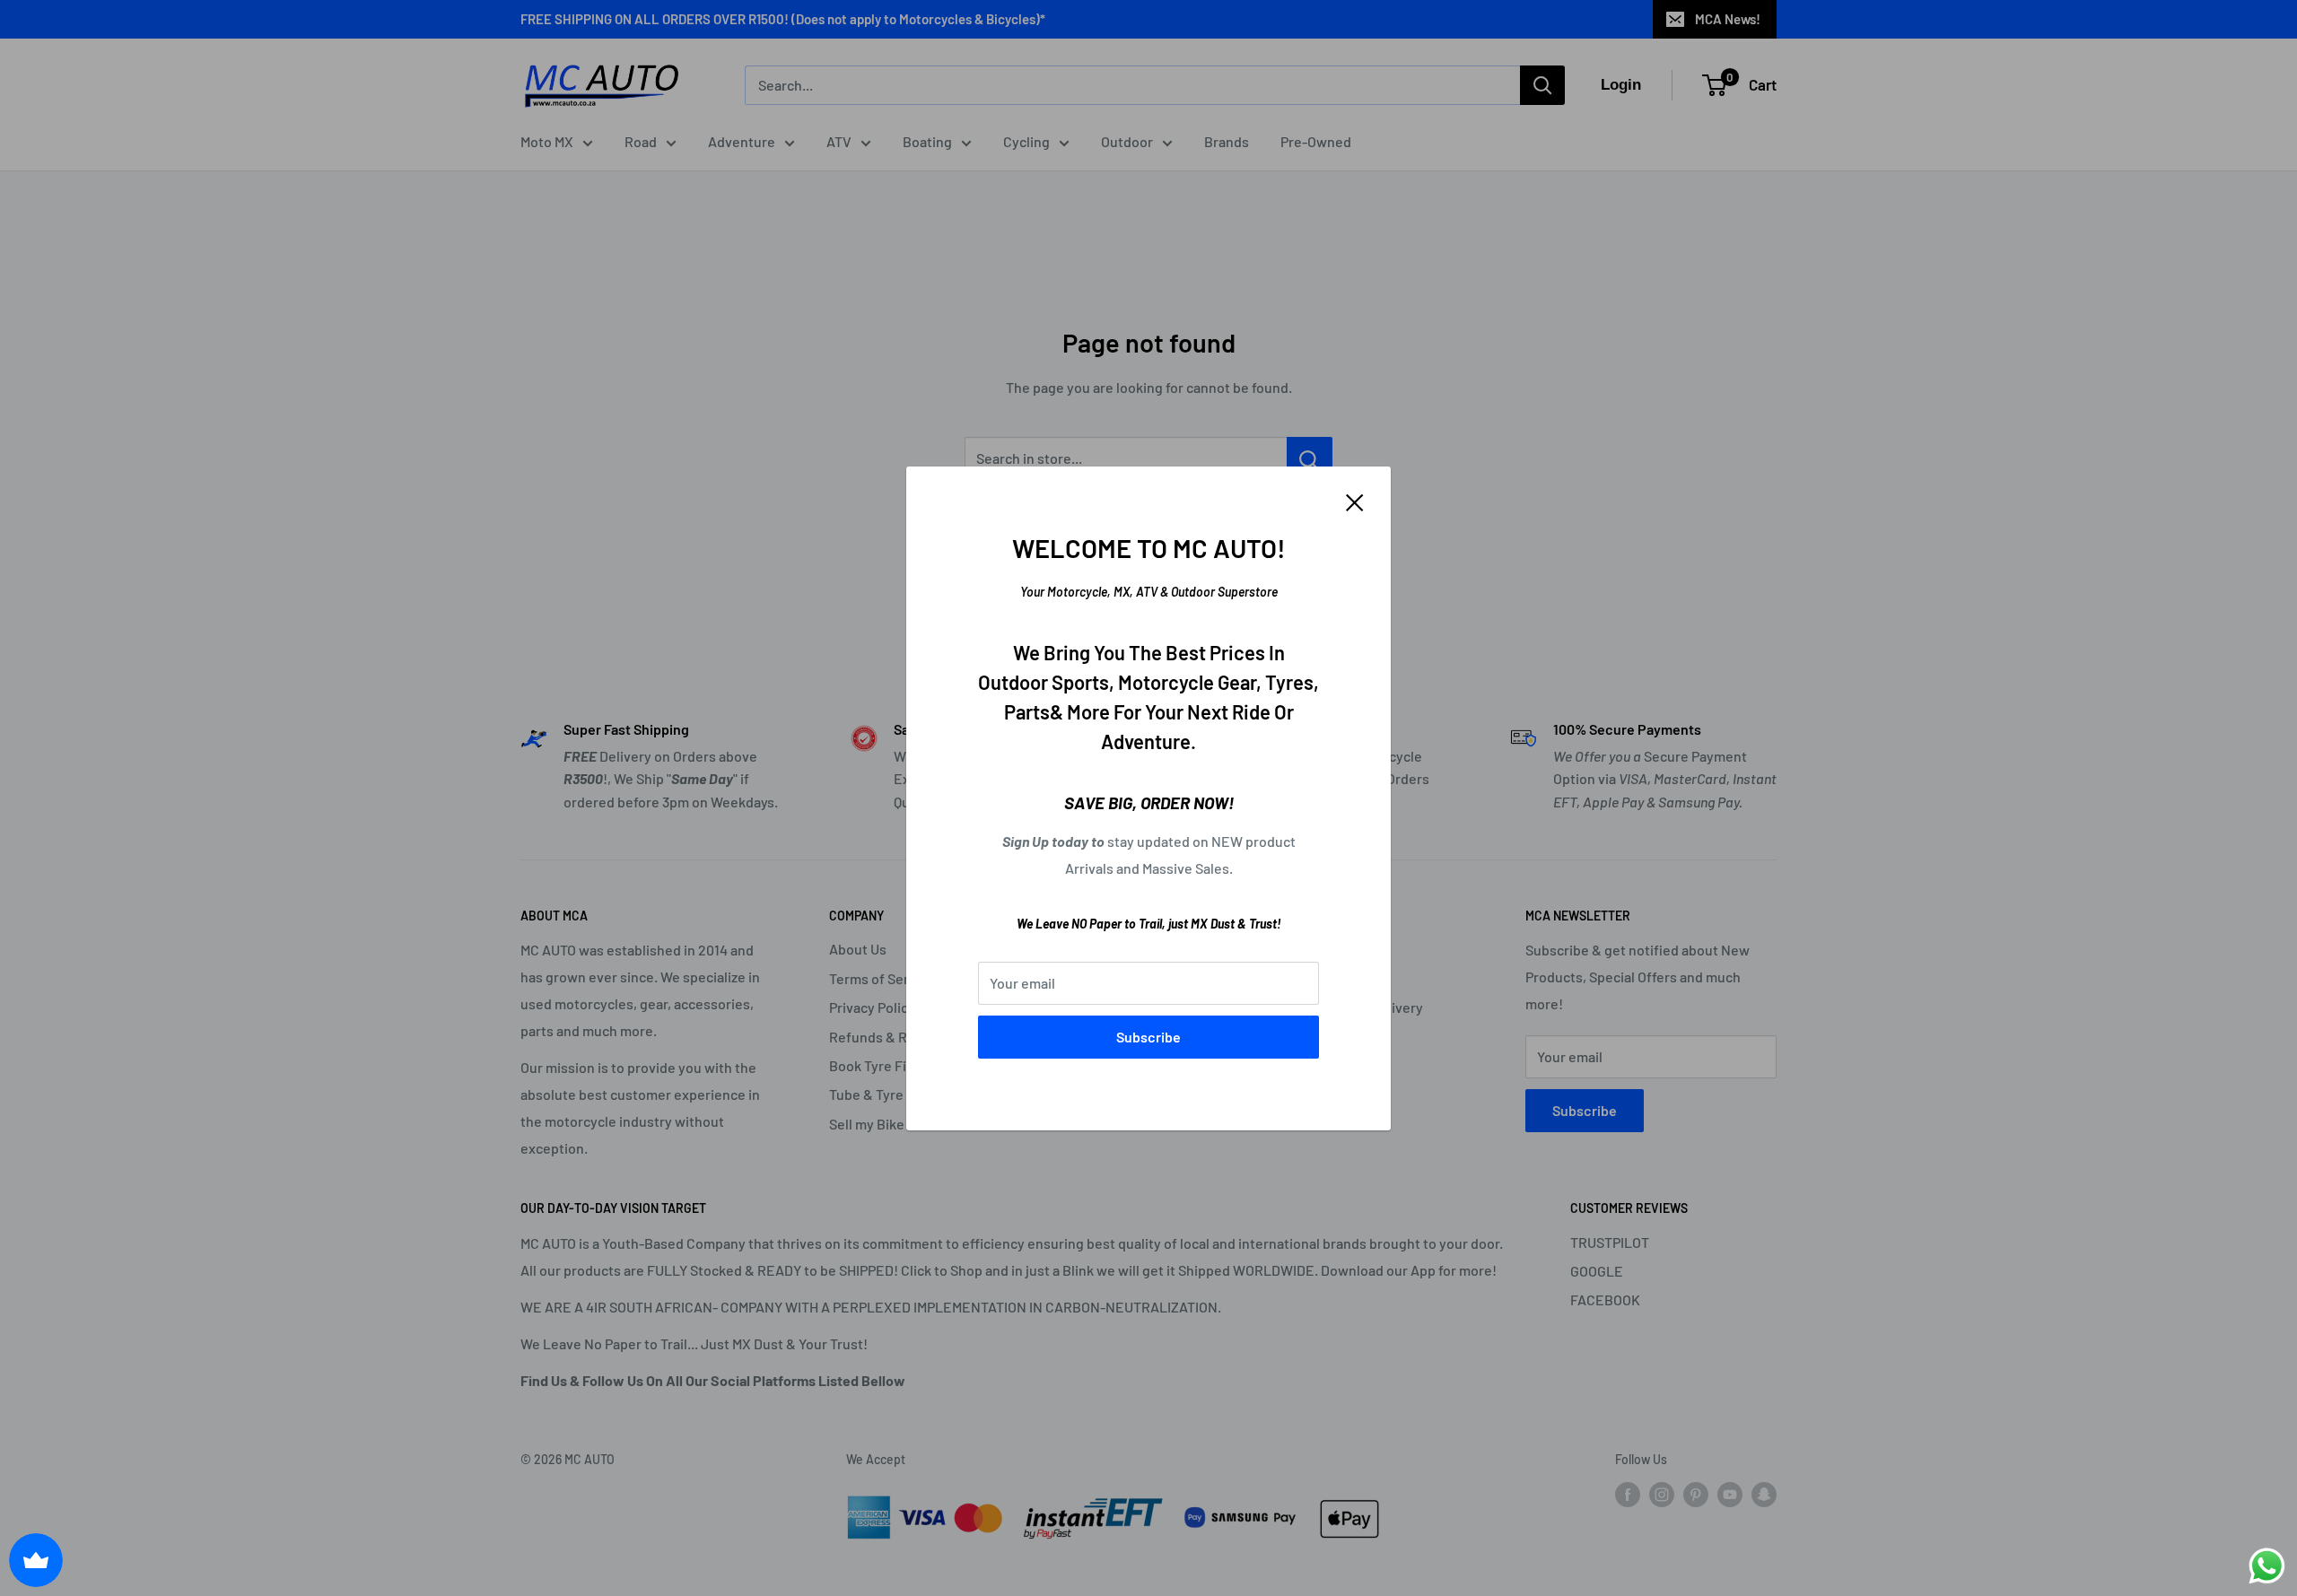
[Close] (1355, 501)
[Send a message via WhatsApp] (2267, 1566)
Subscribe (1148, 1037)
